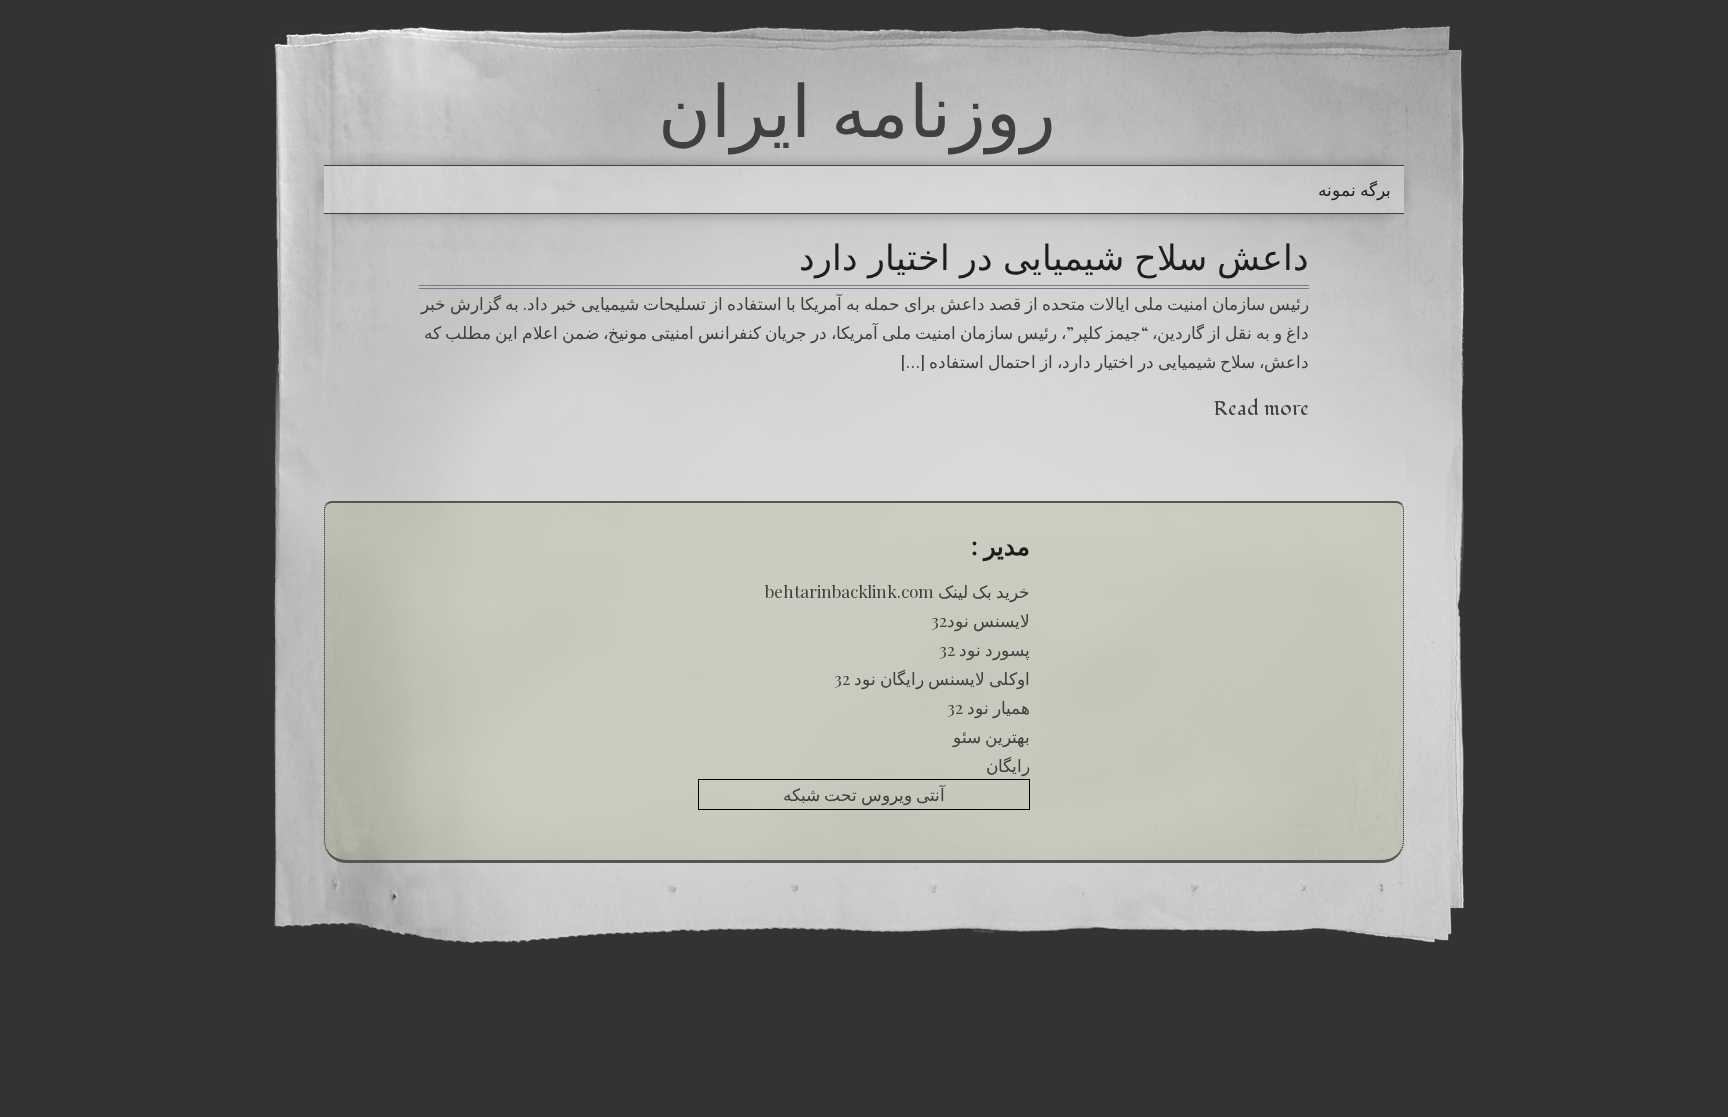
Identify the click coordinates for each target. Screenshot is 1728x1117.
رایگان (1008, 765)
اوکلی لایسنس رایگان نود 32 (932, 678)
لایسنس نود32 (980, 620)
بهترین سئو (991, 736)
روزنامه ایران (857, 110)
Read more (1261, 408)
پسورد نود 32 (984, 649)
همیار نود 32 (988, 707)
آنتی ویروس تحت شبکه (864, 794)
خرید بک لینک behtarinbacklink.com (897, 591)
